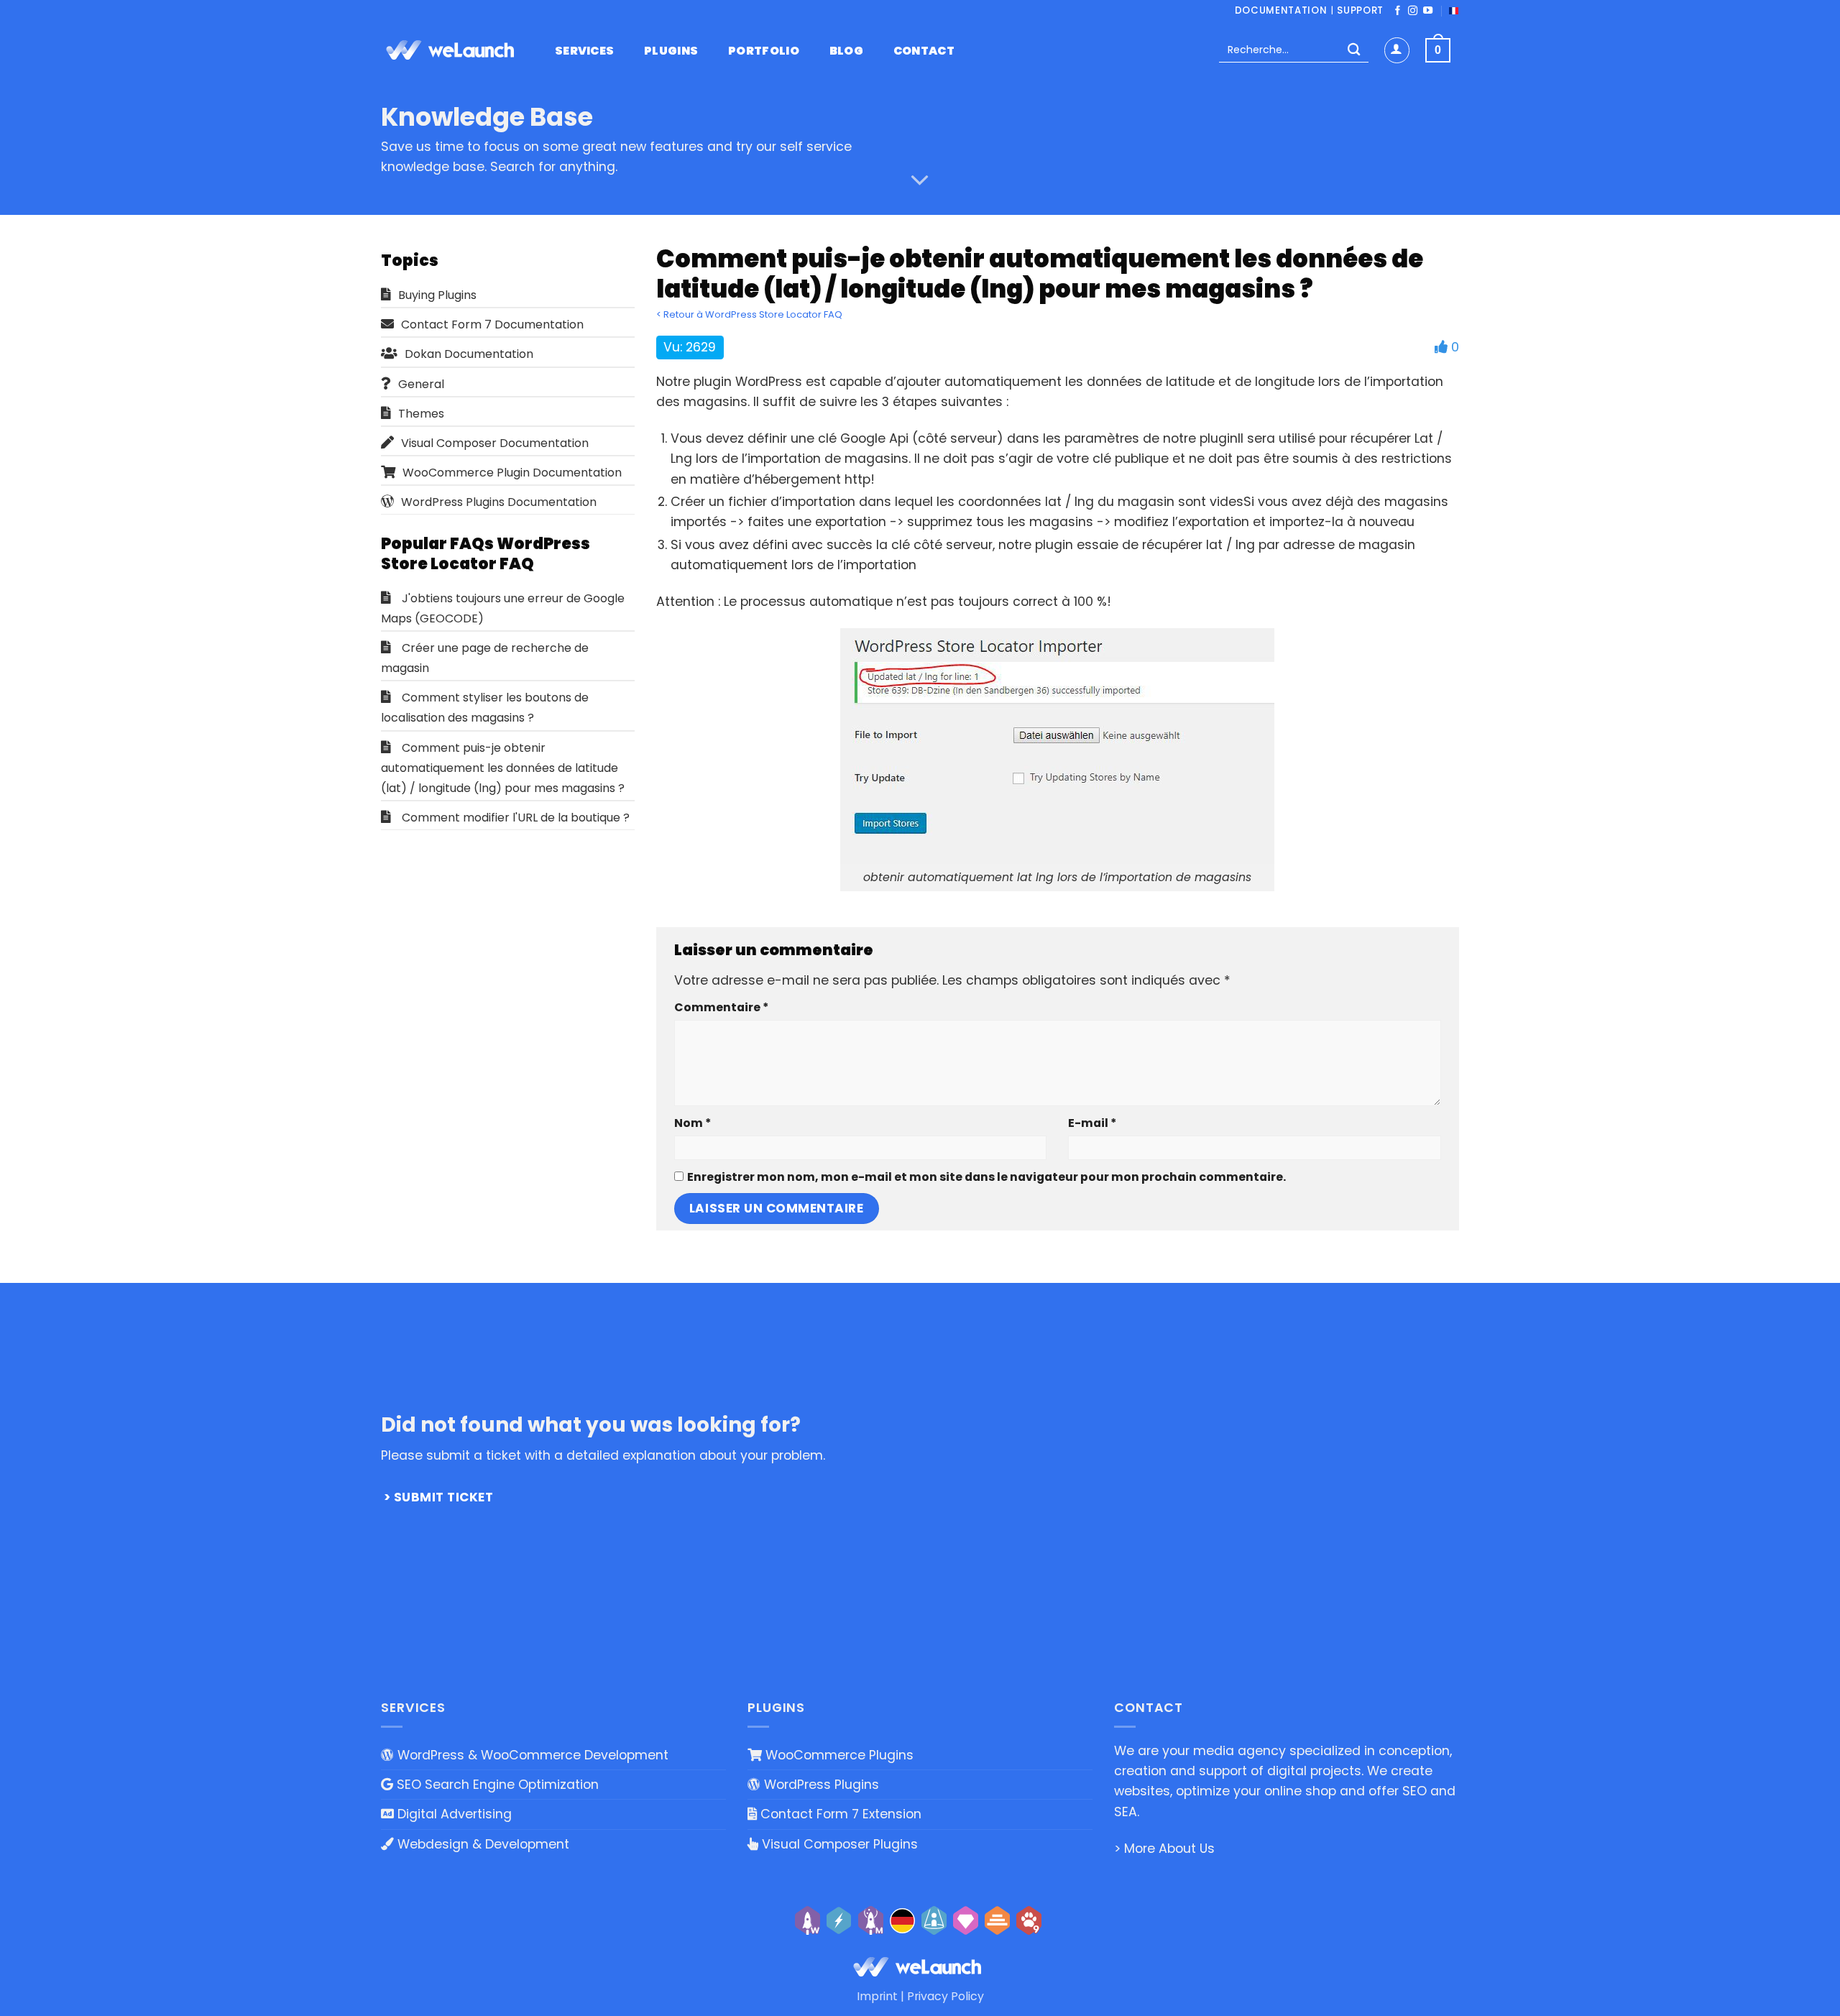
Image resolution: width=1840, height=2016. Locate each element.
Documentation (1281, 10)
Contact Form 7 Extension (839, 1814)
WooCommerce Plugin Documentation (512, 473)
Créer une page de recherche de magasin (485, 658)
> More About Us (1164, 1849)
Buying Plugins (437, 295)
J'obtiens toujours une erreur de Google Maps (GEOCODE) (503, 608)
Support (1360, 10)
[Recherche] (1354, 51)
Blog (846, 51)
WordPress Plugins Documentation (499, 502)
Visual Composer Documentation (495, 443)
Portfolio (764, 51)
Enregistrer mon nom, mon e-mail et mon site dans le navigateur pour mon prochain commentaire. (986, 1177)
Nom (693, 1123)
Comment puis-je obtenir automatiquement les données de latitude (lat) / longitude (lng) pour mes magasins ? (503, 768)
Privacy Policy (946, 1996)
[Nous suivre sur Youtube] (1428, 11)
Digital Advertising (453, 1814)
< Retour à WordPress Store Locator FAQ (749, 314)
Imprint (877, 1996)
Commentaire (721, 1007)
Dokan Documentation (469, 354)
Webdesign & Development (482, 1844)
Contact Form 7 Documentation (492, 325)
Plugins (671, 51)
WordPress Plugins (820, 1785)
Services (585, 51)
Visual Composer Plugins (838, 1844)
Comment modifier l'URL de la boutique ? (516, 818)
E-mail (1092, 1123)
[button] (1397, 50)
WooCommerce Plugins (838, 1755)
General (421, 384)
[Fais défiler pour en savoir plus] (920, 180)
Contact (924, 51)
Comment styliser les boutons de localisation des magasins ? (485, 708)
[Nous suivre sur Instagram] (1413, 11)
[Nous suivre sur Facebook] (1398, 11)
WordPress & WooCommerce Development (531, 1755)
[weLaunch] (453, 50)
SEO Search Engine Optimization (496, 1785)
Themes (421, 414)
